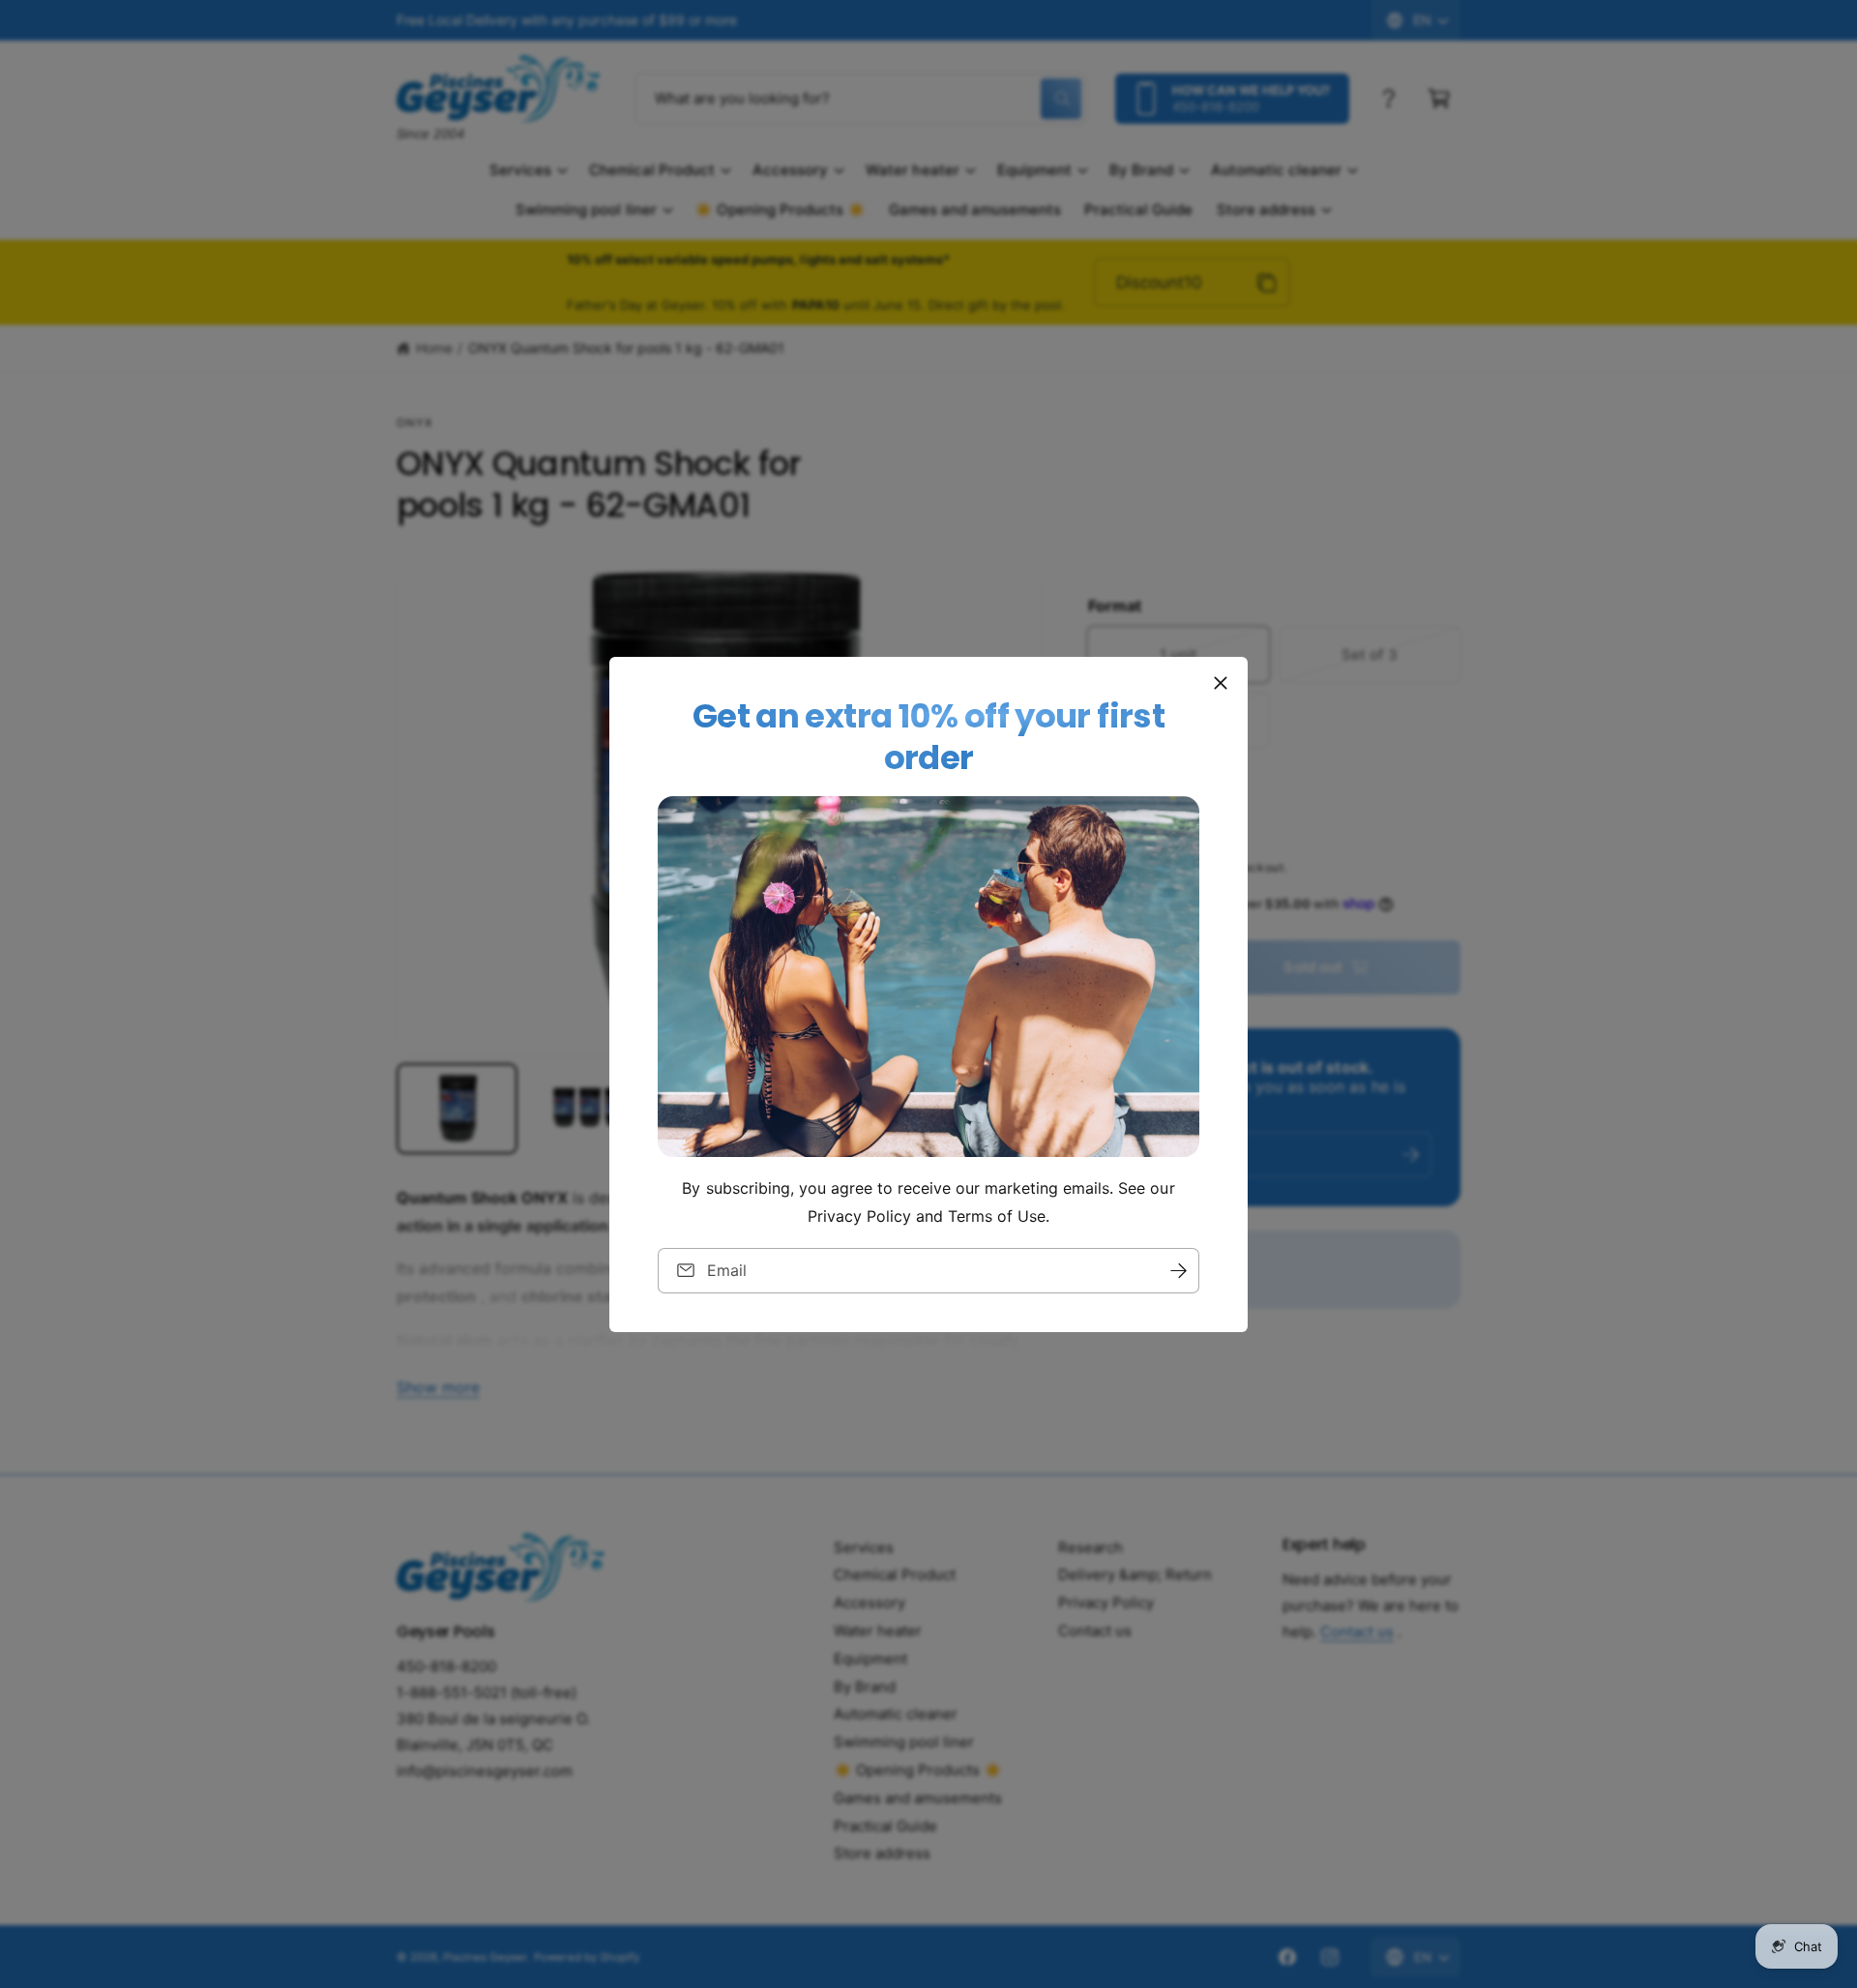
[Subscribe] (1178, 1270)
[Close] (1221, 682)
